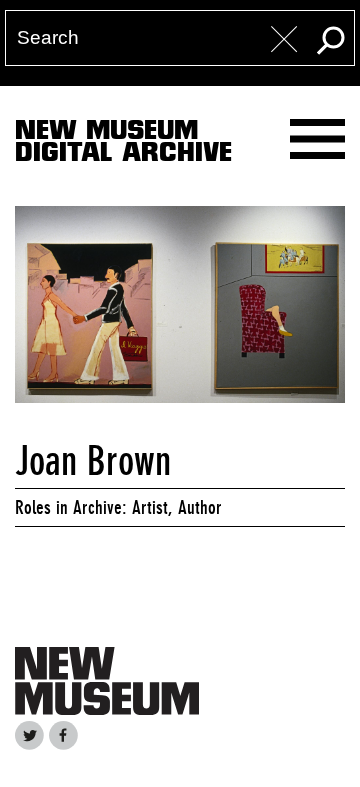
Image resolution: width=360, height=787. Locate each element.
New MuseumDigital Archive (123, 145)
